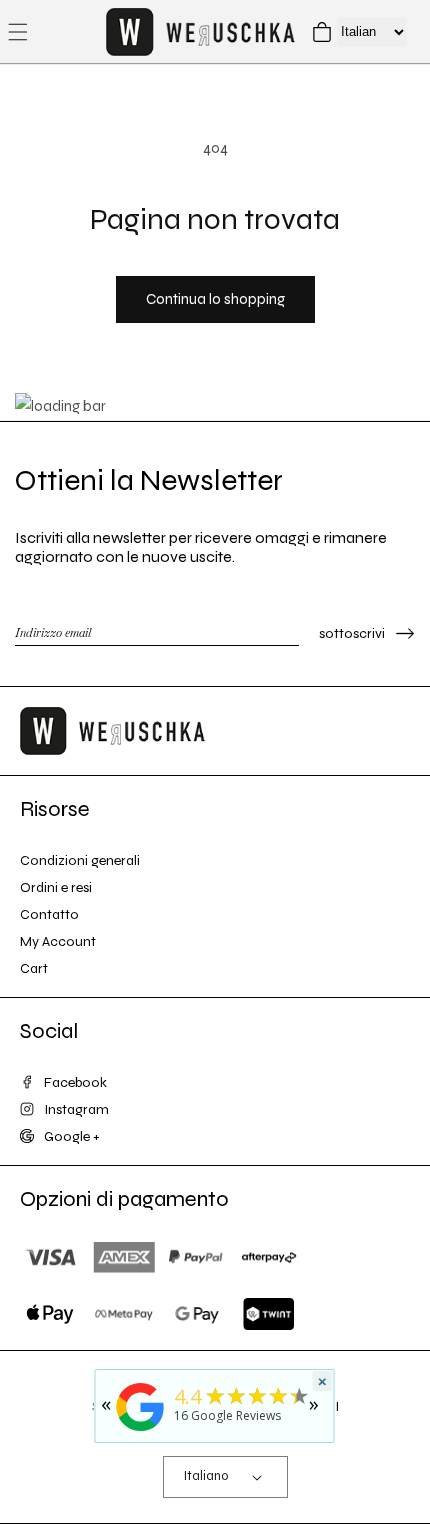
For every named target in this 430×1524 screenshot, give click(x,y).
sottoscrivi (352, 633)
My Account (58, 941)
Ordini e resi (56, 887)
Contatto (49, 914)
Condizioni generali (80, 860)
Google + (72, 1136)
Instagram (76, 1109)
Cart (34, 968)
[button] (18, 32)
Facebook (75, 1082)
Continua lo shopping (215, 299)
